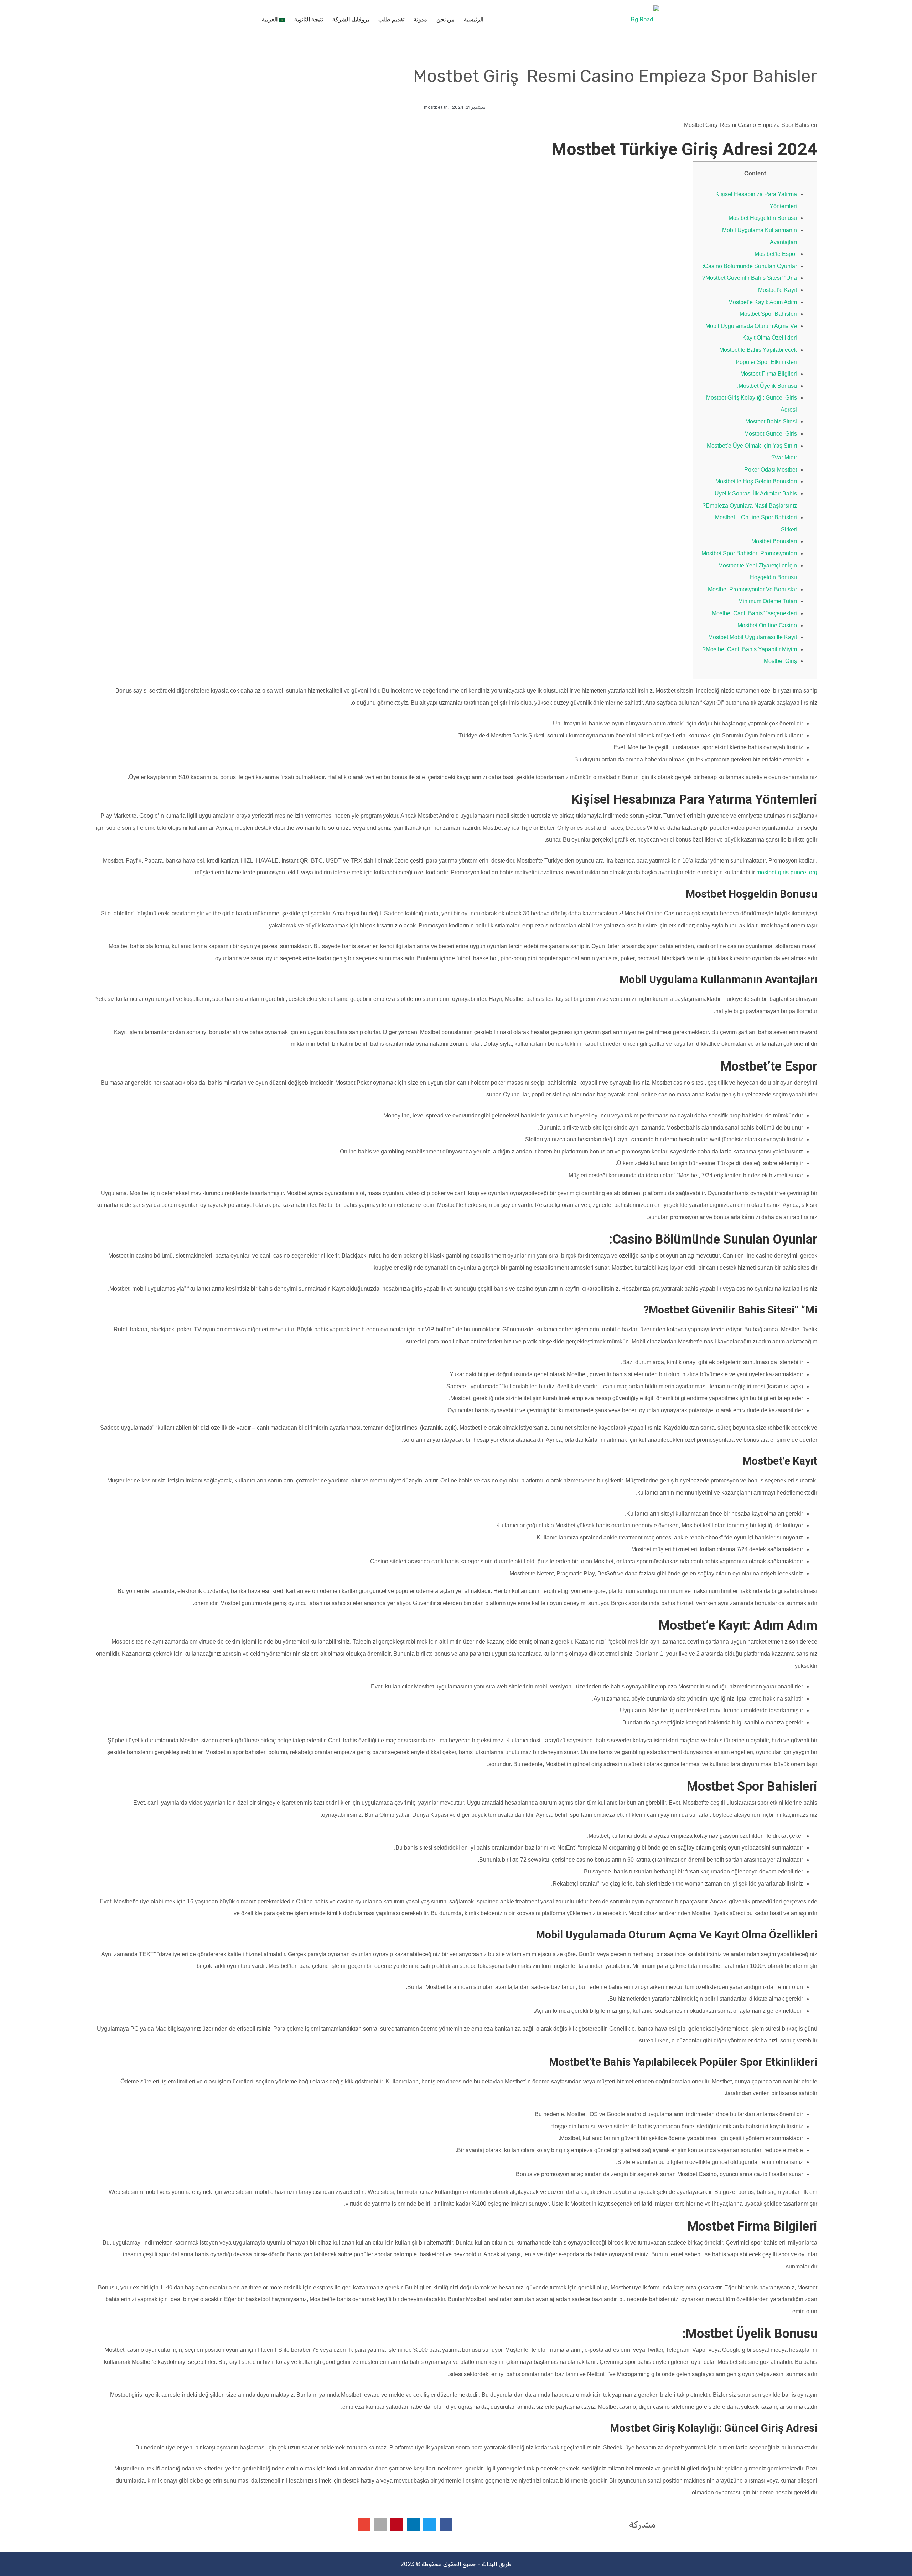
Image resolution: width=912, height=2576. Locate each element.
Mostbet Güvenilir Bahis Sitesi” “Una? (750, 278)
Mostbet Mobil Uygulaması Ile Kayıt (753, 637)
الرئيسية (474, 19)
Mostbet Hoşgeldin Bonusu (763, 218)
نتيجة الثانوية (309, 19)
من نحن (445, 19)
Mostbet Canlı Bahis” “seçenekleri (754, 613)
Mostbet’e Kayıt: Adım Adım (763, 302)
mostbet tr (436, 107)
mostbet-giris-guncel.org (787, 872)
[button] (446, 2525)
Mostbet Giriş (780, 661)
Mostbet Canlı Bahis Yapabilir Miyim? (750, 649)
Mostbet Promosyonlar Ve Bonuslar (752, 589)
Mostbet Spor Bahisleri (768, 314)
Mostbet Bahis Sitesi (771, 421)
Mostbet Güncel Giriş (771, 434)
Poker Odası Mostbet (771, 470)
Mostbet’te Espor (776, 254)
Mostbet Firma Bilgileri (769, 374)
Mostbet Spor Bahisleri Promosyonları (749, 553)
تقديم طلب (391, 19)
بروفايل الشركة (351, 19)
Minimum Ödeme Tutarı (768, 601)
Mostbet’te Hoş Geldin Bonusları (756, 481)
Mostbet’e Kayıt (778, 290)
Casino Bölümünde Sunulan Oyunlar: (750, 266)
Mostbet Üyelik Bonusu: (767, 386)
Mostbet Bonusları (774, 541)
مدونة (420, 19)
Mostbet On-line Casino (767, 625)
